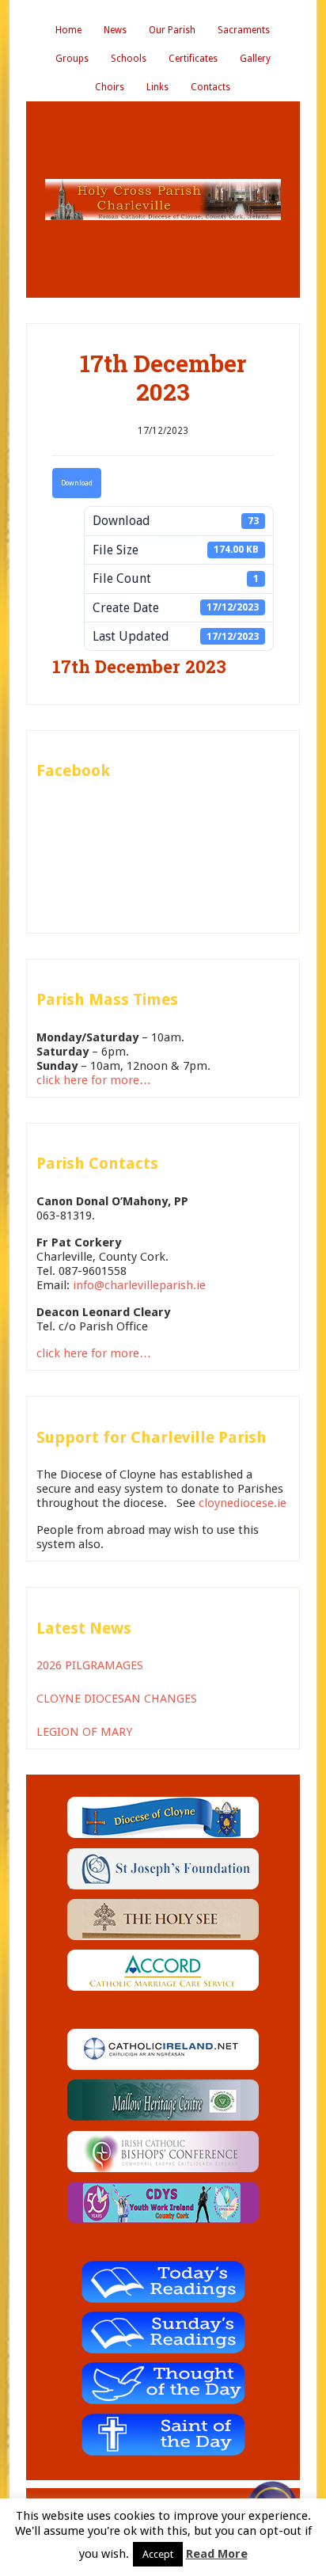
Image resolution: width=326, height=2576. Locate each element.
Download (77, 483)
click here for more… (94, 1080)
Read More (217, 2554)
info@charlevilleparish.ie (139, 1285)
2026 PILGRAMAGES (90, 1665)
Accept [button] (158, 2554)
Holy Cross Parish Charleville (163, 200)
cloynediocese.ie (243, 1503)
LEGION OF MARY (84, 1732)
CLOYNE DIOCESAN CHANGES (117, 1699)
